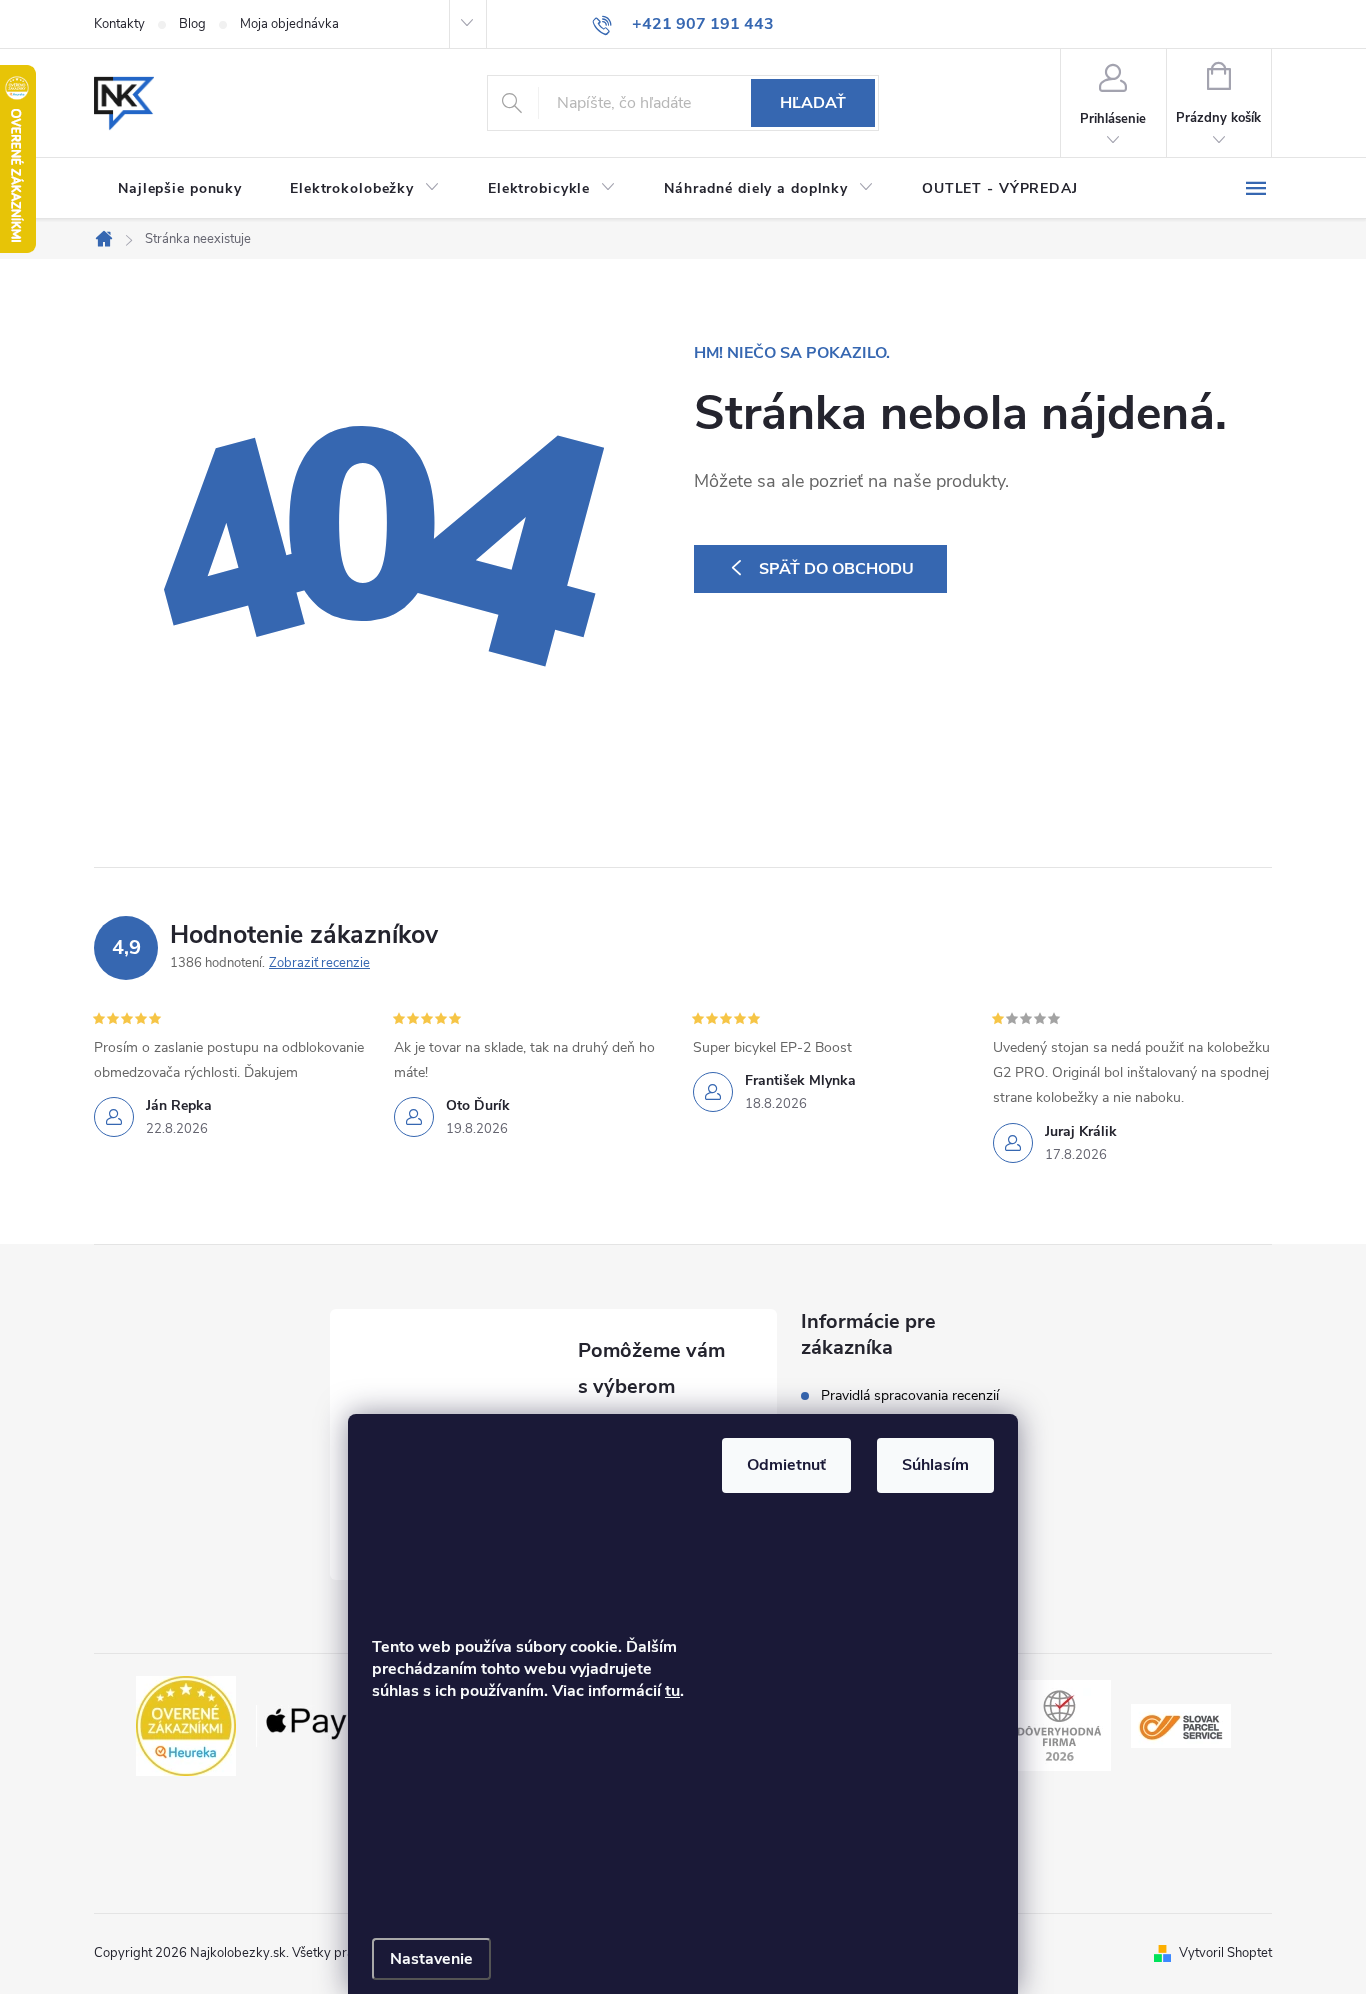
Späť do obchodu (836, 569)
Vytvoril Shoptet (1225, 1953)
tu (672, 1691)
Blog (192, 24)
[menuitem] (180, 189)
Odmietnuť (786, 1465)
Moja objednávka (289, 24)
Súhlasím (935, 1465)
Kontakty (119, 24)
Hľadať (813, 103)
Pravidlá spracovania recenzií (910, 1396)
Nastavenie (431, 1959)
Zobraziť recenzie (319, 963)
